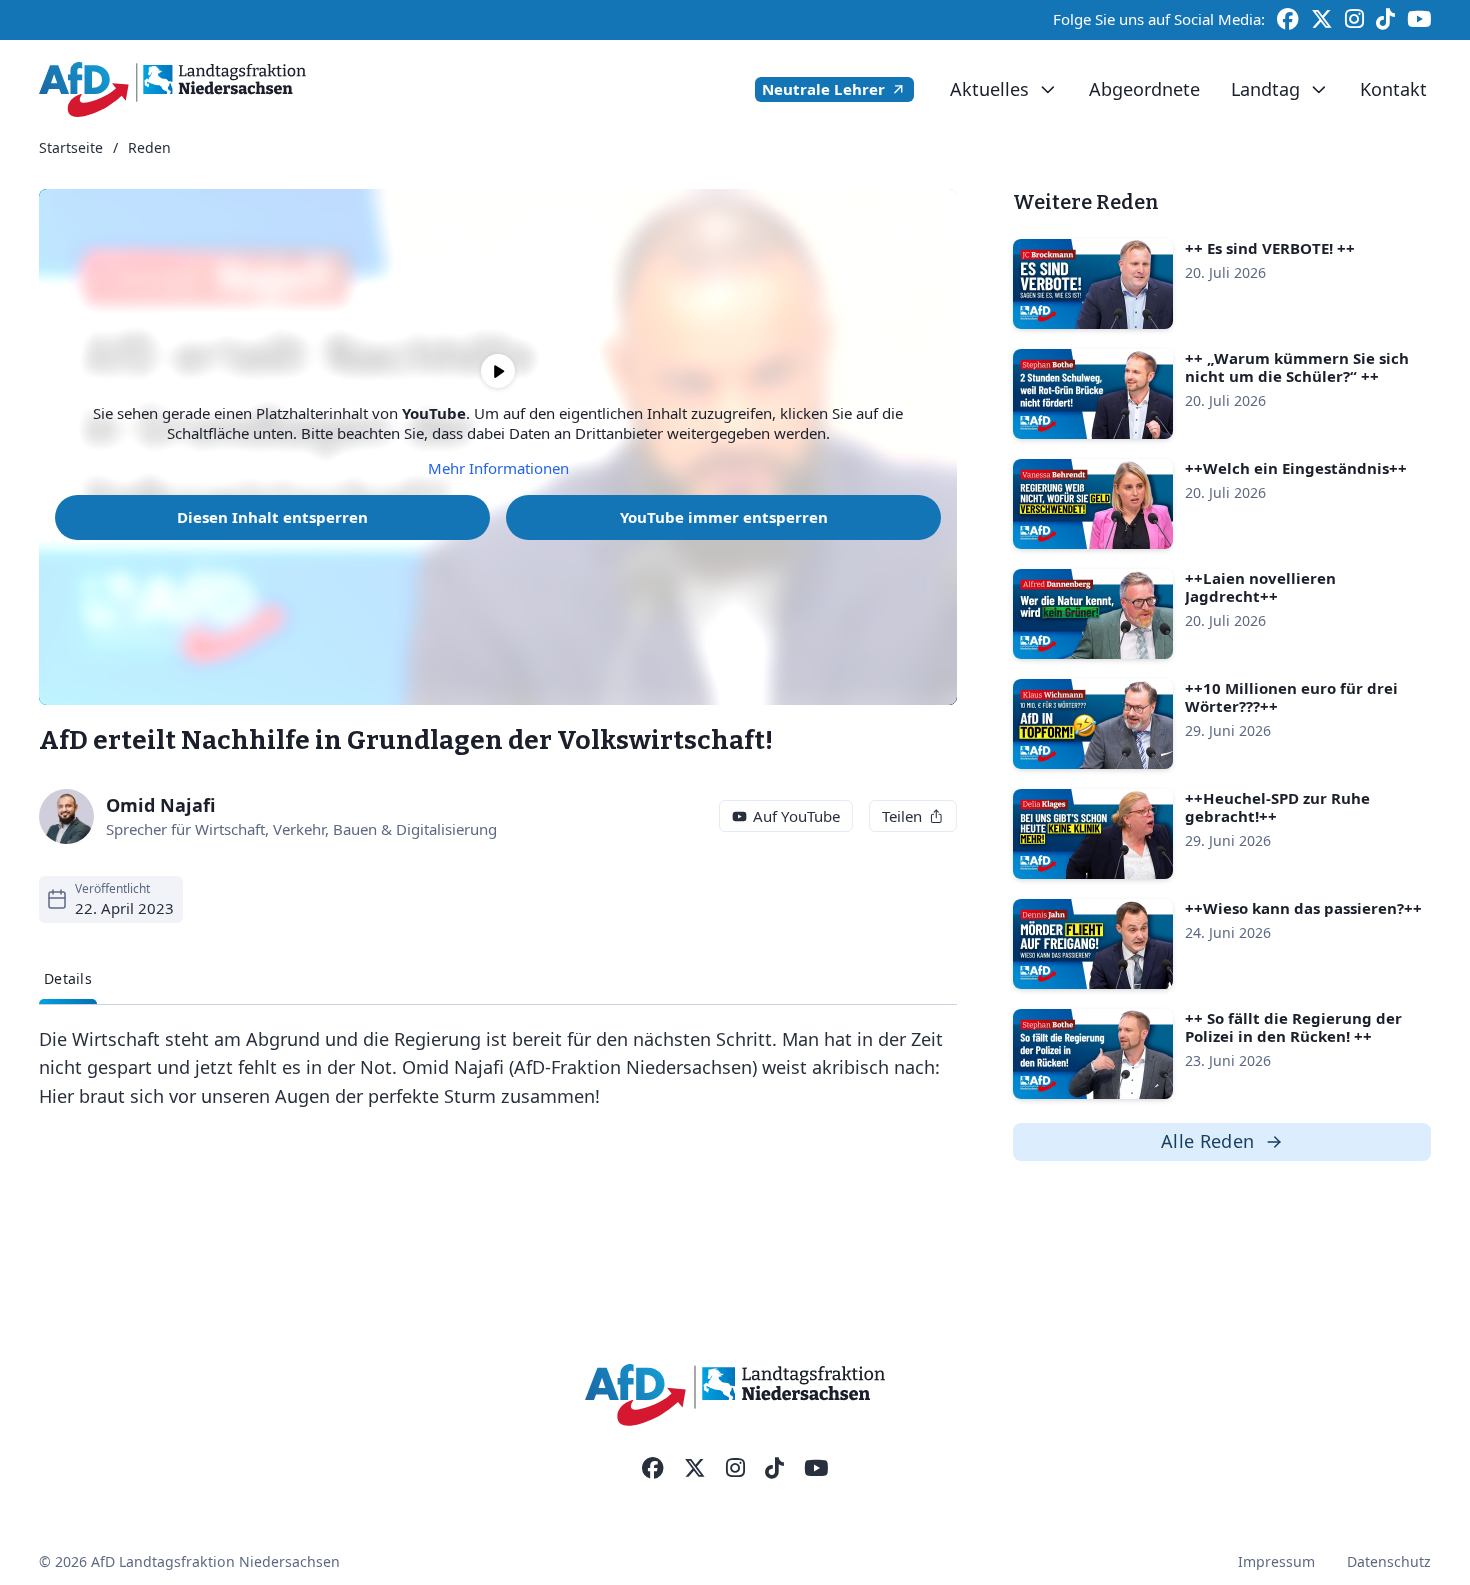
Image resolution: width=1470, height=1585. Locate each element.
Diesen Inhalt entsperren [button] (272, 517)
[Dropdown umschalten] (1047, 90)
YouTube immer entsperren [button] (724, 517)
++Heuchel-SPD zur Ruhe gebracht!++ (1277, 807)
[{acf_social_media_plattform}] (653, 1469)
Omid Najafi (161, 805)
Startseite (71, 148)
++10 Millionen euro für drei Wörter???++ (1291, 697)
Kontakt (1393, 89)
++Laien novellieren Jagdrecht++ (1260, 587)
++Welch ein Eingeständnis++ (1296, 468)
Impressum (1276, 1561)
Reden (149, 148)
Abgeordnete (1144, 89)
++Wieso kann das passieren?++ (1303, 908)
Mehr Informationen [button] (498, 468)
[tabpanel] (498, 1068)
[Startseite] (172, 89)
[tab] (68, 979)
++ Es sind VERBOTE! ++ (1270, 248)
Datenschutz (1389, 1561)
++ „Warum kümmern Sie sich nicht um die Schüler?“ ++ (1297, 367)
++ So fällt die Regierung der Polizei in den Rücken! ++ (1293, 1027)
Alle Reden (1208, 1141)
